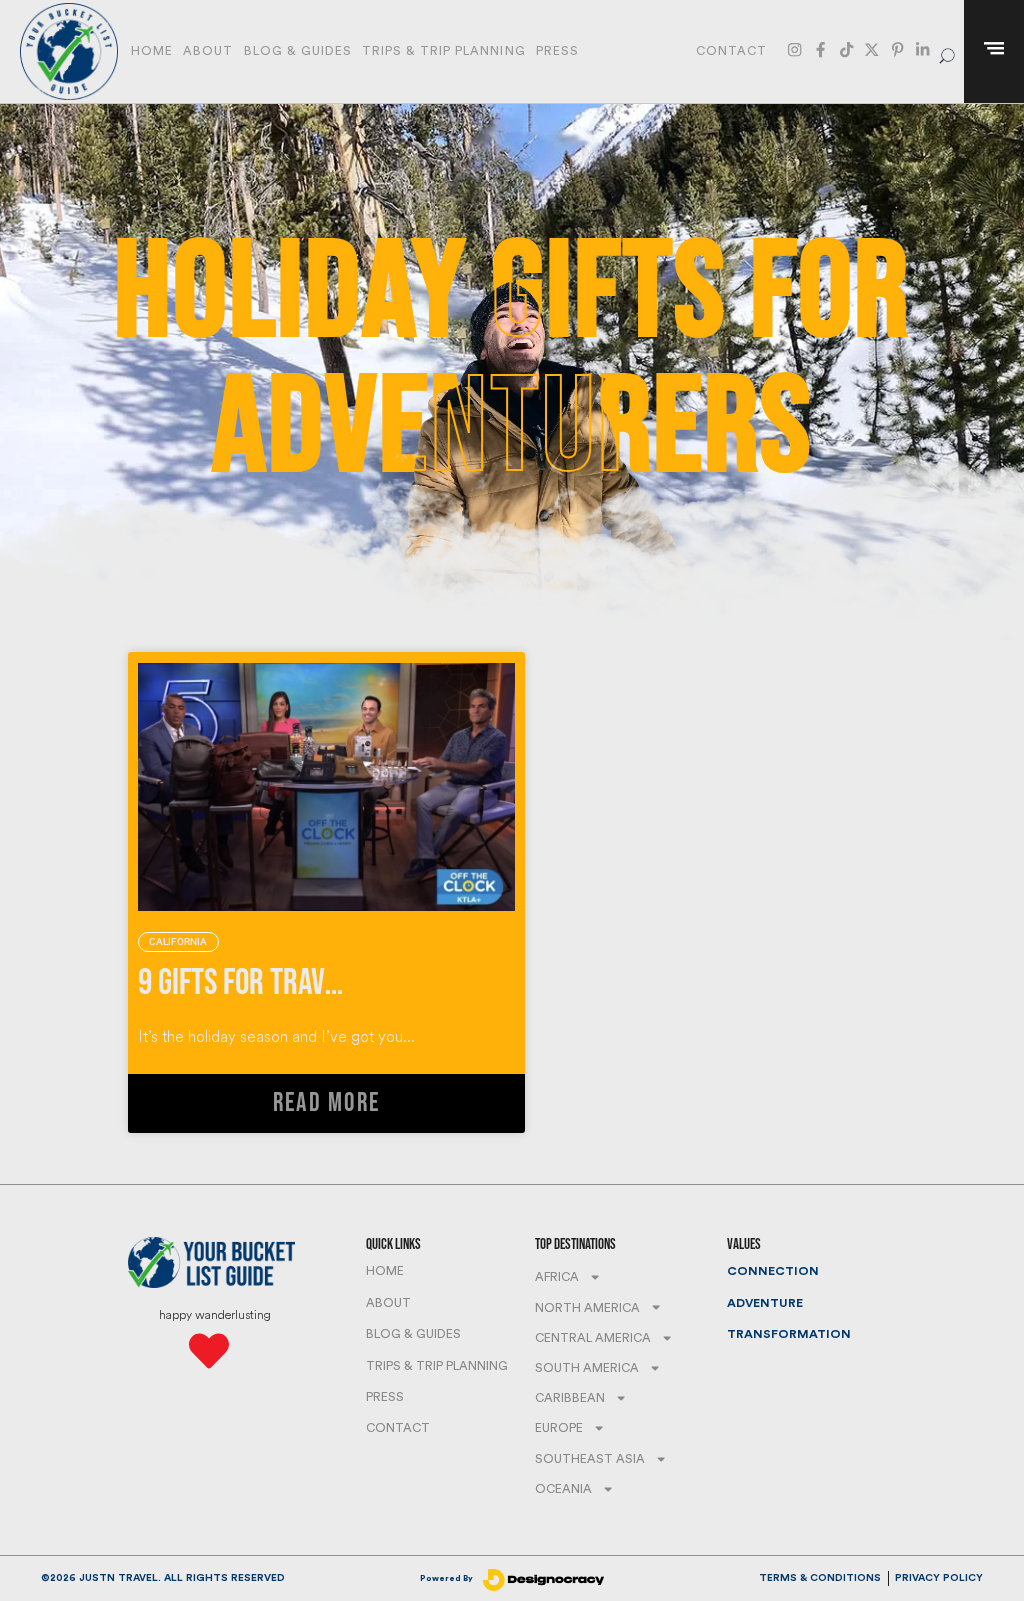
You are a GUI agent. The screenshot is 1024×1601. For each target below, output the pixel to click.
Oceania (563, 1489)
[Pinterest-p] (897, 49)
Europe (559, 1428)
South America (587, 1368)
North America (587, 1308)
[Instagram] (794, 49)
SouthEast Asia (590, 1459)
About (208, 51)
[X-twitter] (871, 49)
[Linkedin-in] (922, 49)
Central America (593, 1338)
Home (152, 51)
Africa (557, 1277)
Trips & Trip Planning (444, 51)
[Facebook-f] (820, 49)
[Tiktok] (846, 49)
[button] (947, 51)
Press (557, 51)
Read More (326, 1103)
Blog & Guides (298, 51)
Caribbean (570, 1398)
